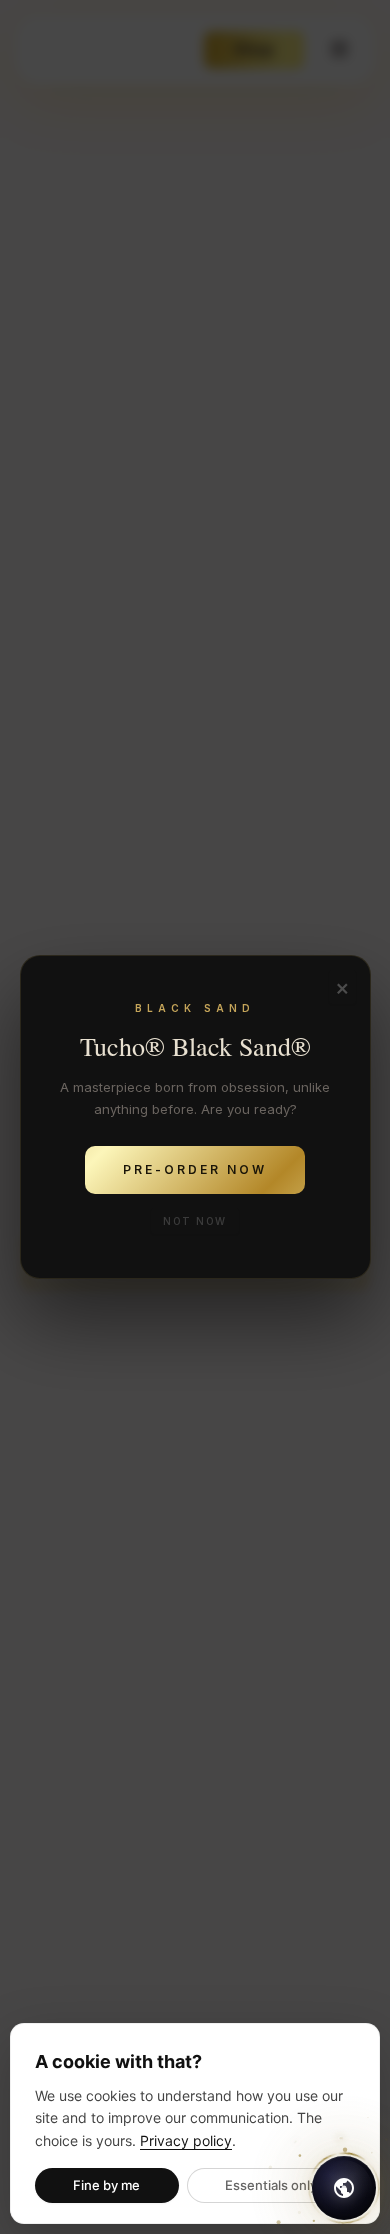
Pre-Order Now (195, 1169)
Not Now (195, 1221)
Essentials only (271, 2185)
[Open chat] (344, 2188)
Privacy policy (186, 2140)
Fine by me (106, 2185)
